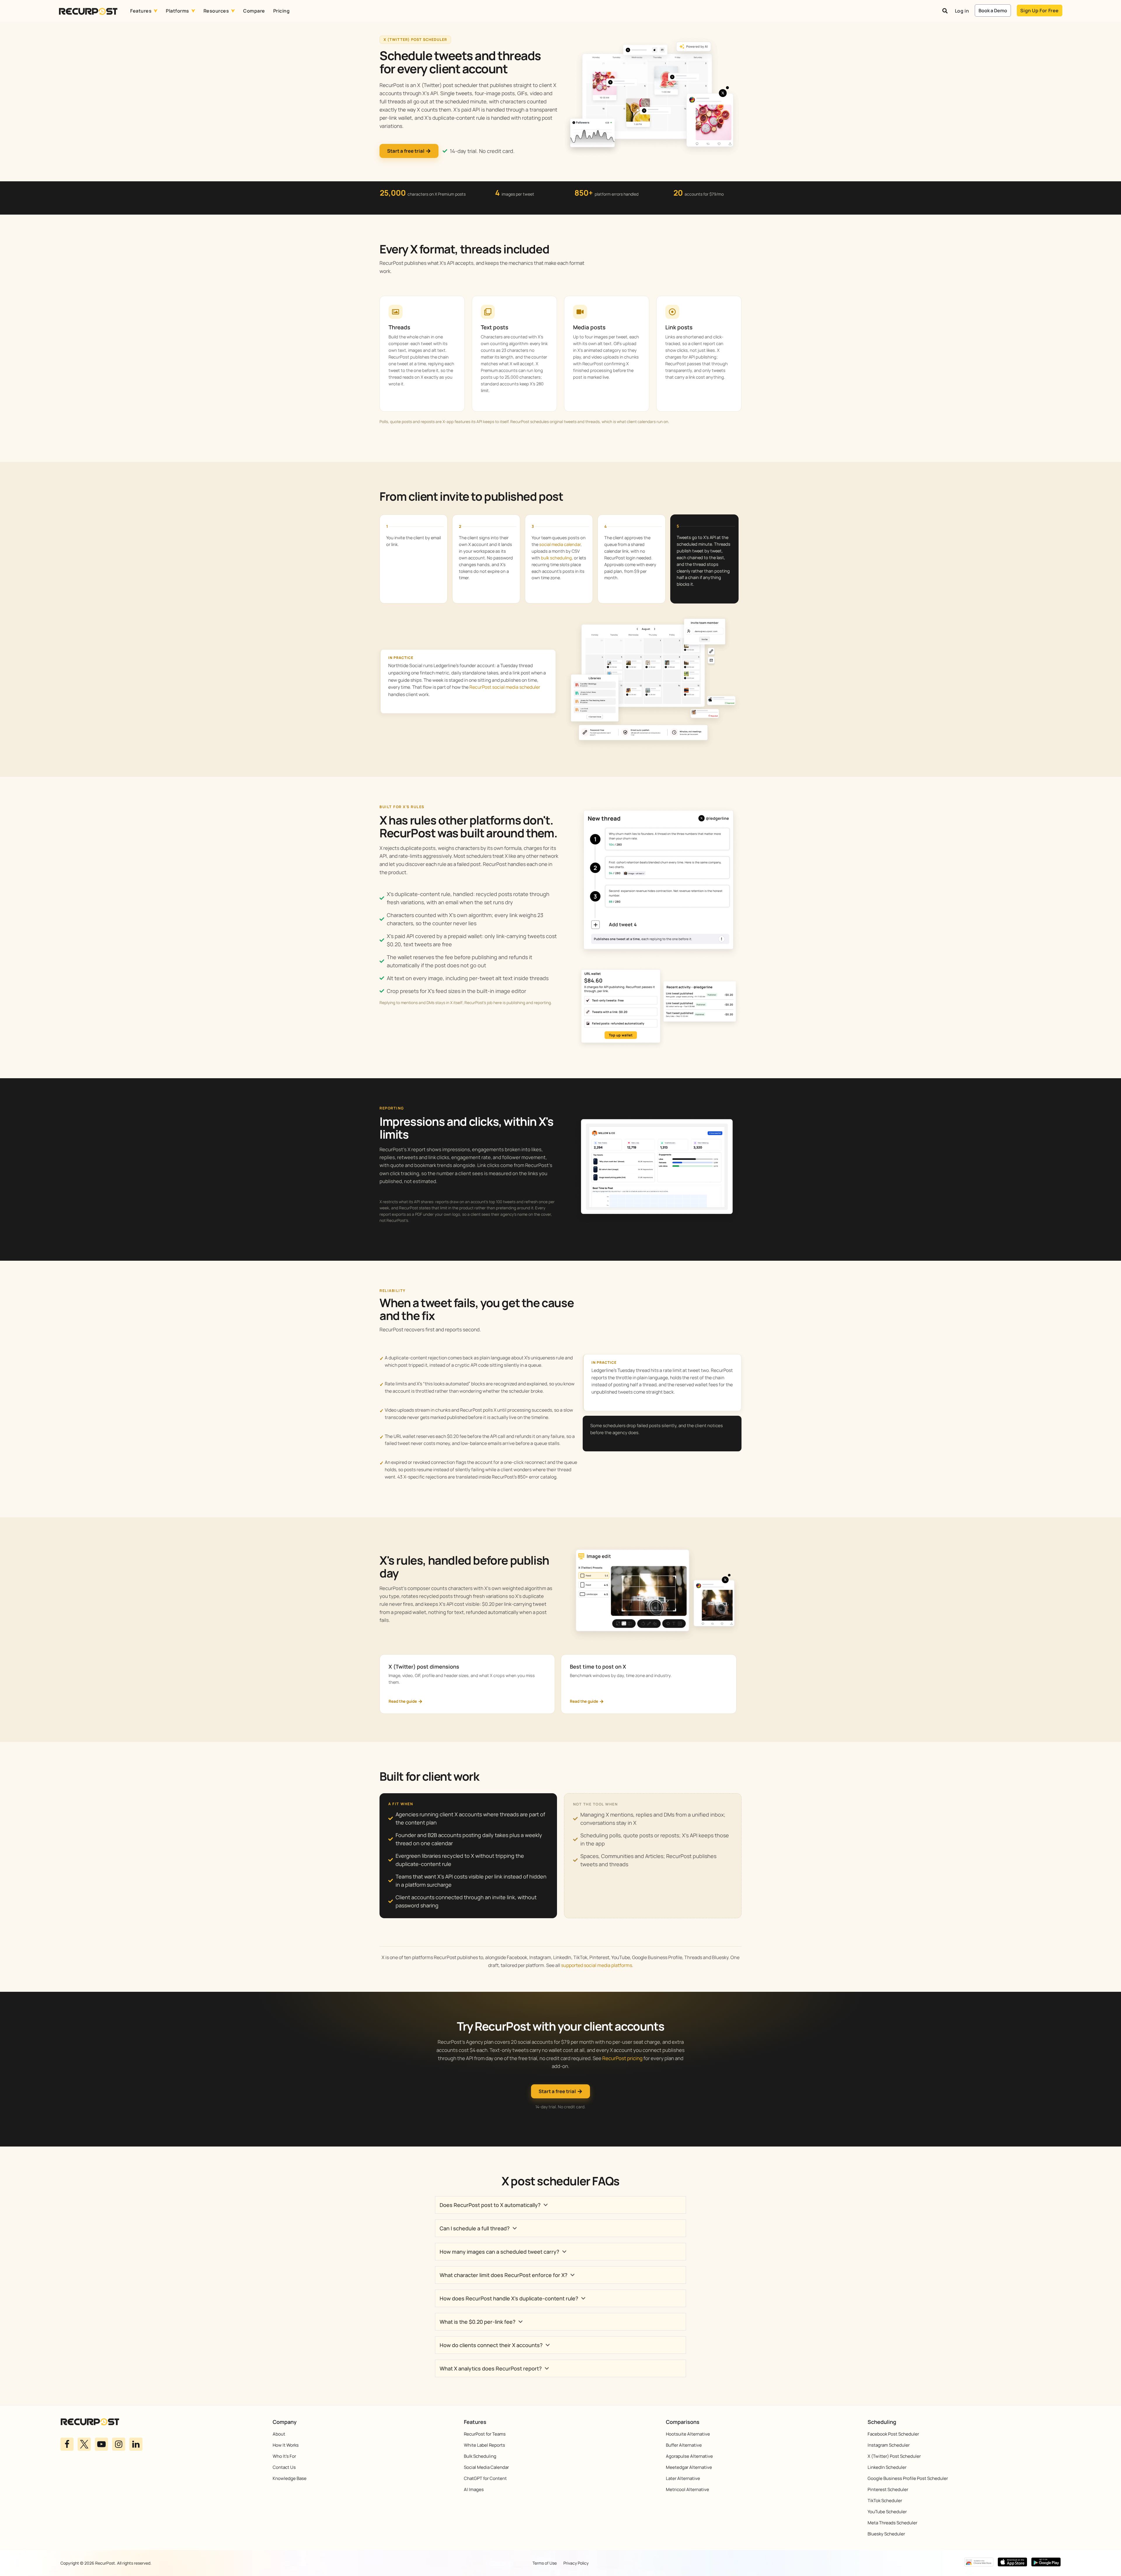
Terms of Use (545, 2563)
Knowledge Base (290, 2478)
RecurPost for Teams (485, 2434)
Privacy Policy (576, 2563)
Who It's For (284, 2456)
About (279, 2434)
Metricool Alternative (687, 2489)
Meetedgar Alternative (689, 2467)
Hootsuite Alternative (688, 2434)
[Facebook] (67, 2444)
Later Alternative (683, 2478)
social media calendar (560, 544)
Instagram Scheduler (889, 2445)
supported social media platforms (597, 1965)
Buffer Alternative (684, 2445)
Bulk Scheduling (480, 2456)
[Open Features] (156, 11)
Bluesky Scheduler (886, 2534)
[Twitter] (84, 2444)
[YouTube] (101, 2444)
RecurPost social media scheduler (505, 687)
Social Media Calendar (486, 2467)
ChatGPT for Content (485, 2478)
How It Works (286, 2445)
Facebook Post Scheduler (893, 2434)
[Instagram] (119, 2444)
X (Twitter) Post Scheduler (894, 2456)
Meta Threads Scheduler (892, 2523)
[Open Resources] (233, 11)
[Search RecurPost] (945, 11)
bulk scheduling (556, 558)
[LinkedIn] (136, 2444)
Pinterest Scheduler (888, 2489)
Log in (962, 11)
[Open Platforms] (193, 11)
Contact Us (284, 2467)
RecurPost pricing (622, 2058)
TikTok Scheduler (885, 2501)
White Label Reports (484, 2445)
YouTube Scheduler (887, 2512)
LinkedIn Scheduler (887, 2467)
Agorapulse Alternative (689, 2456)
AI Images (474, 2489)
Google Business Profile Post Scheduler (908, 2478)
